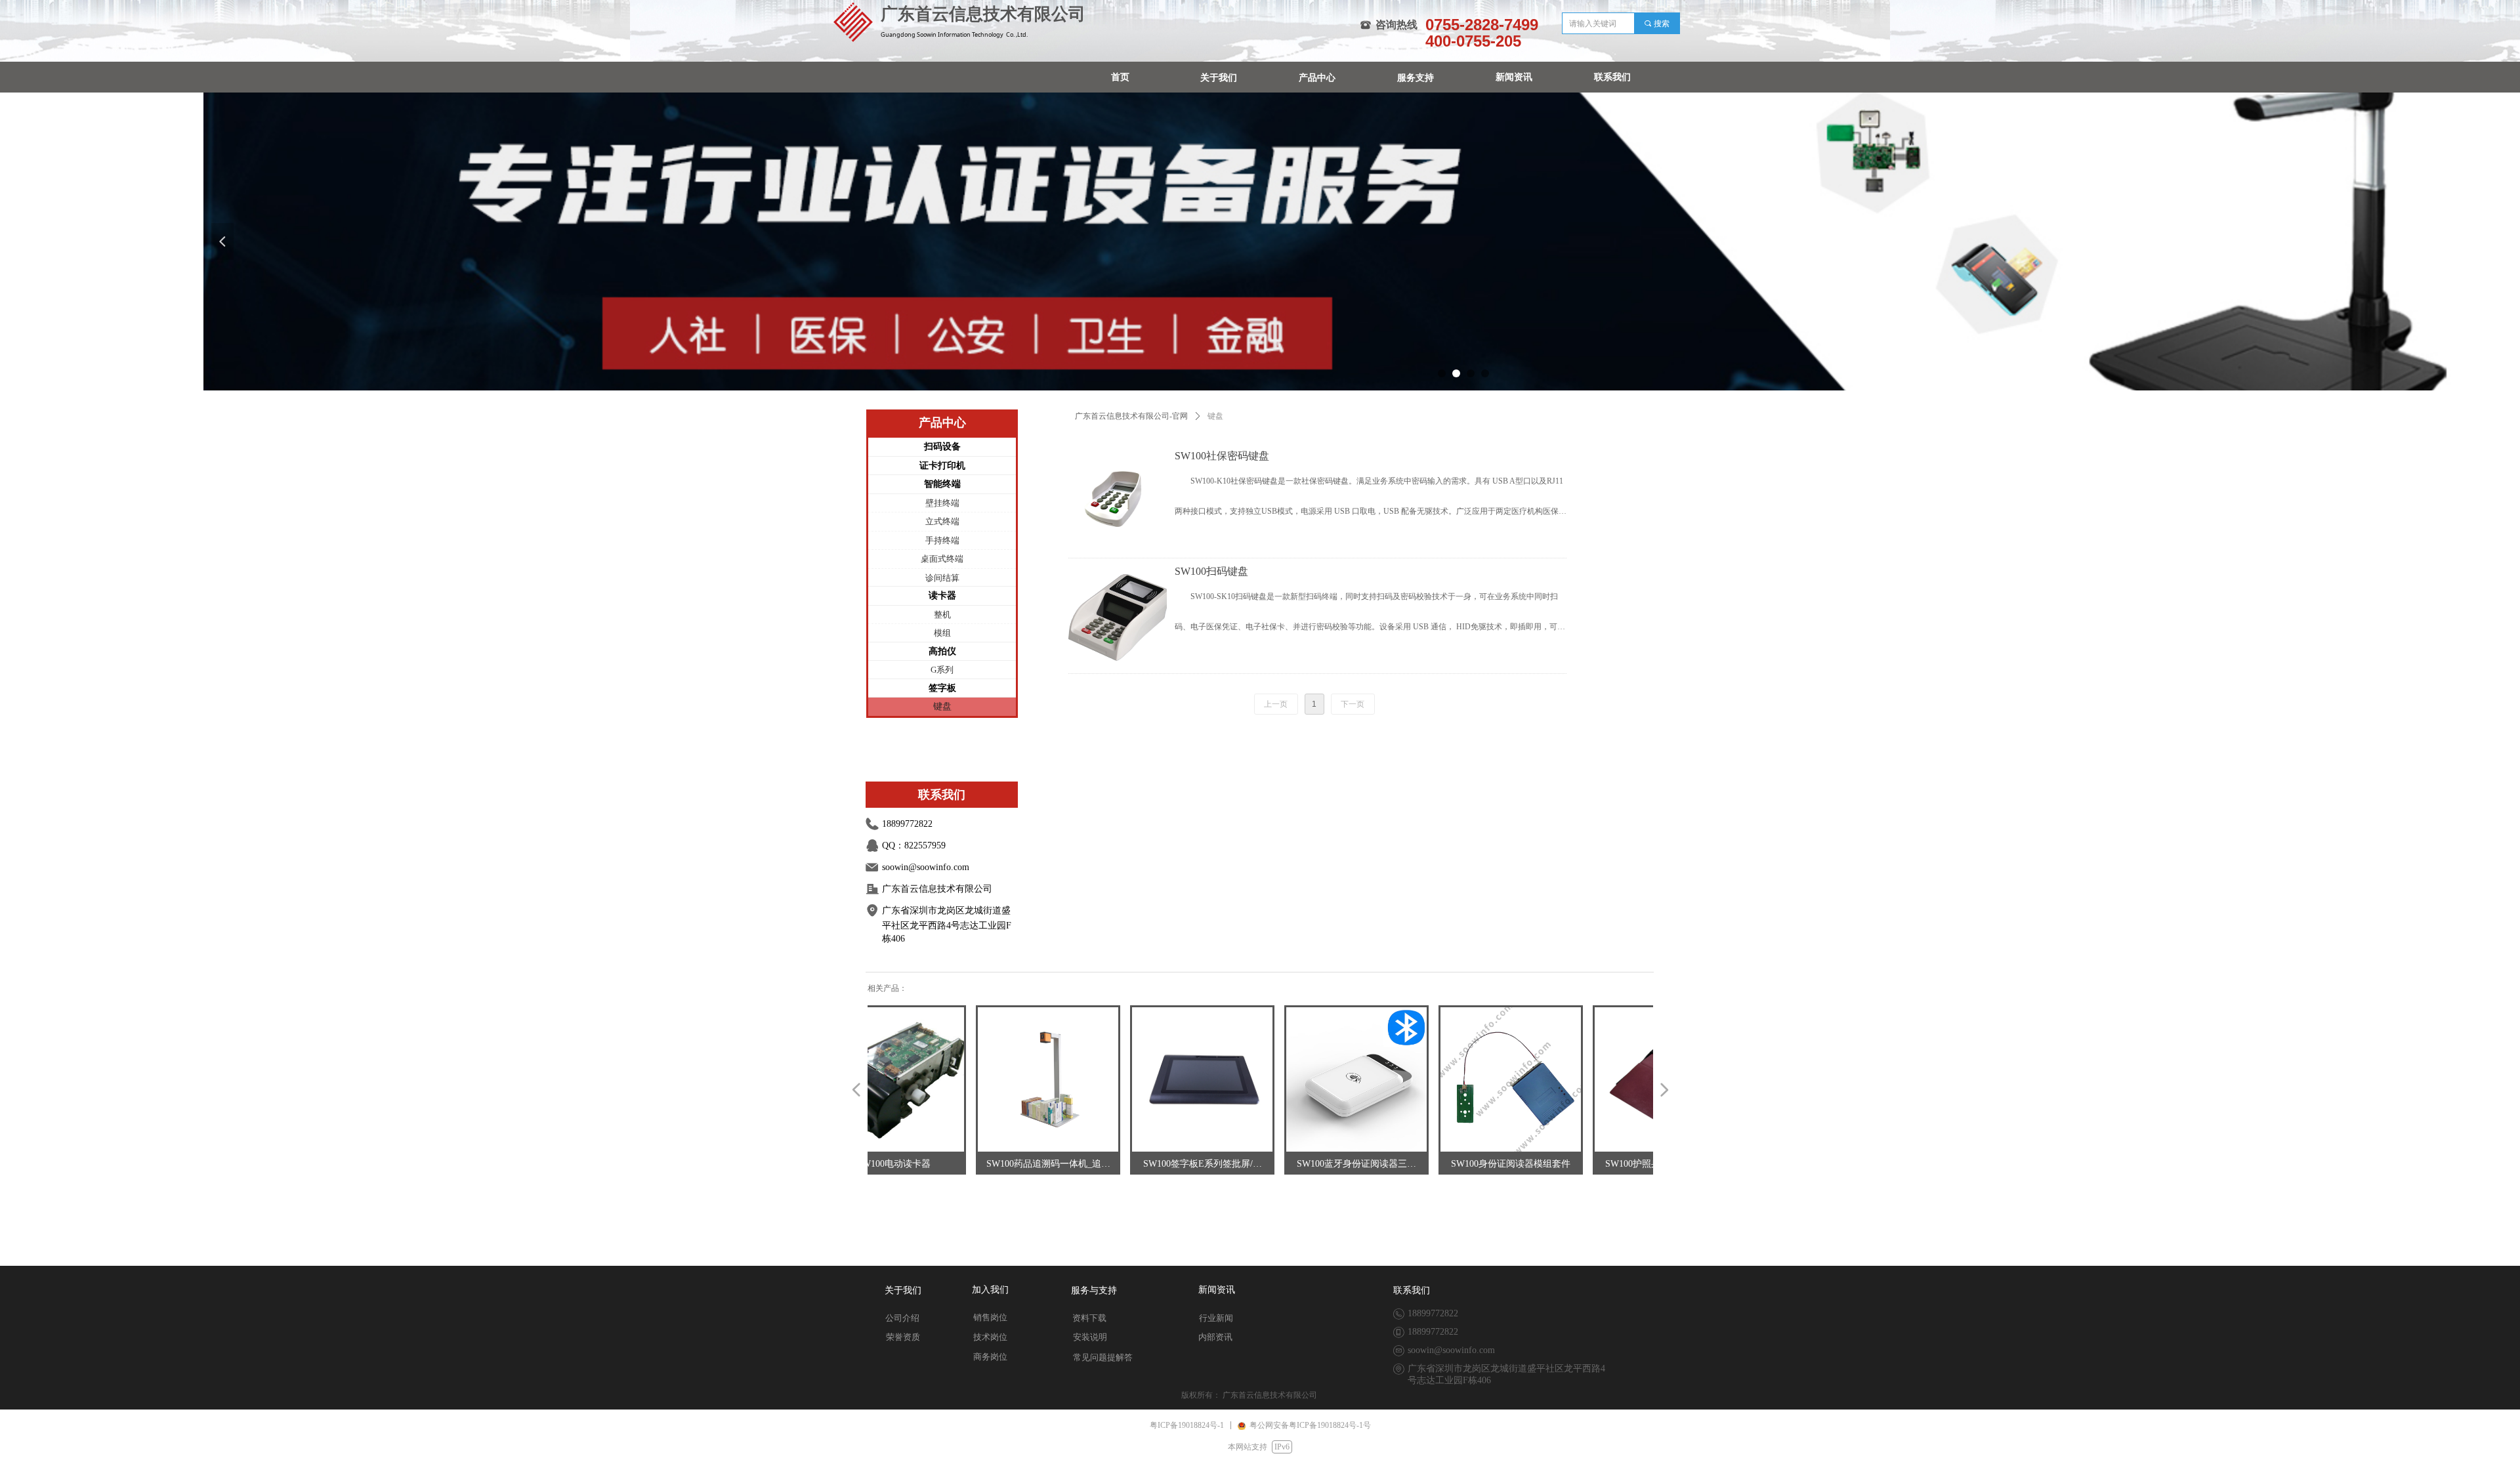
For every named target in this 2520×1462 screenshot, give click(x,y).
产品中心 (1317, 78)
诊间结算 (942, 578)
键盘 (942, 706)
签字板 (942, 688)
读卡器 (942, 595)
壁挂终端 (942, 503)
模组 (942, 633)
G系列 (942, 670)
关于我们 (1219, 78)
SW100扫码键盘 (1211, 571)
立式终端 (942, 521)
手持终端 (942, 540)
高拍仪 (942, 651)
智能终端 (942, 484)
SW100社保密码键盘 (1222, 456)
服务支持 (1416, 78)
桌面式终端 (942, 559)
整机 (942, 615)
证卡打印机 (942, 466)
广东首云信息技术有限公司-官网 (1131, 416)
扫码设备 (942, 447)
